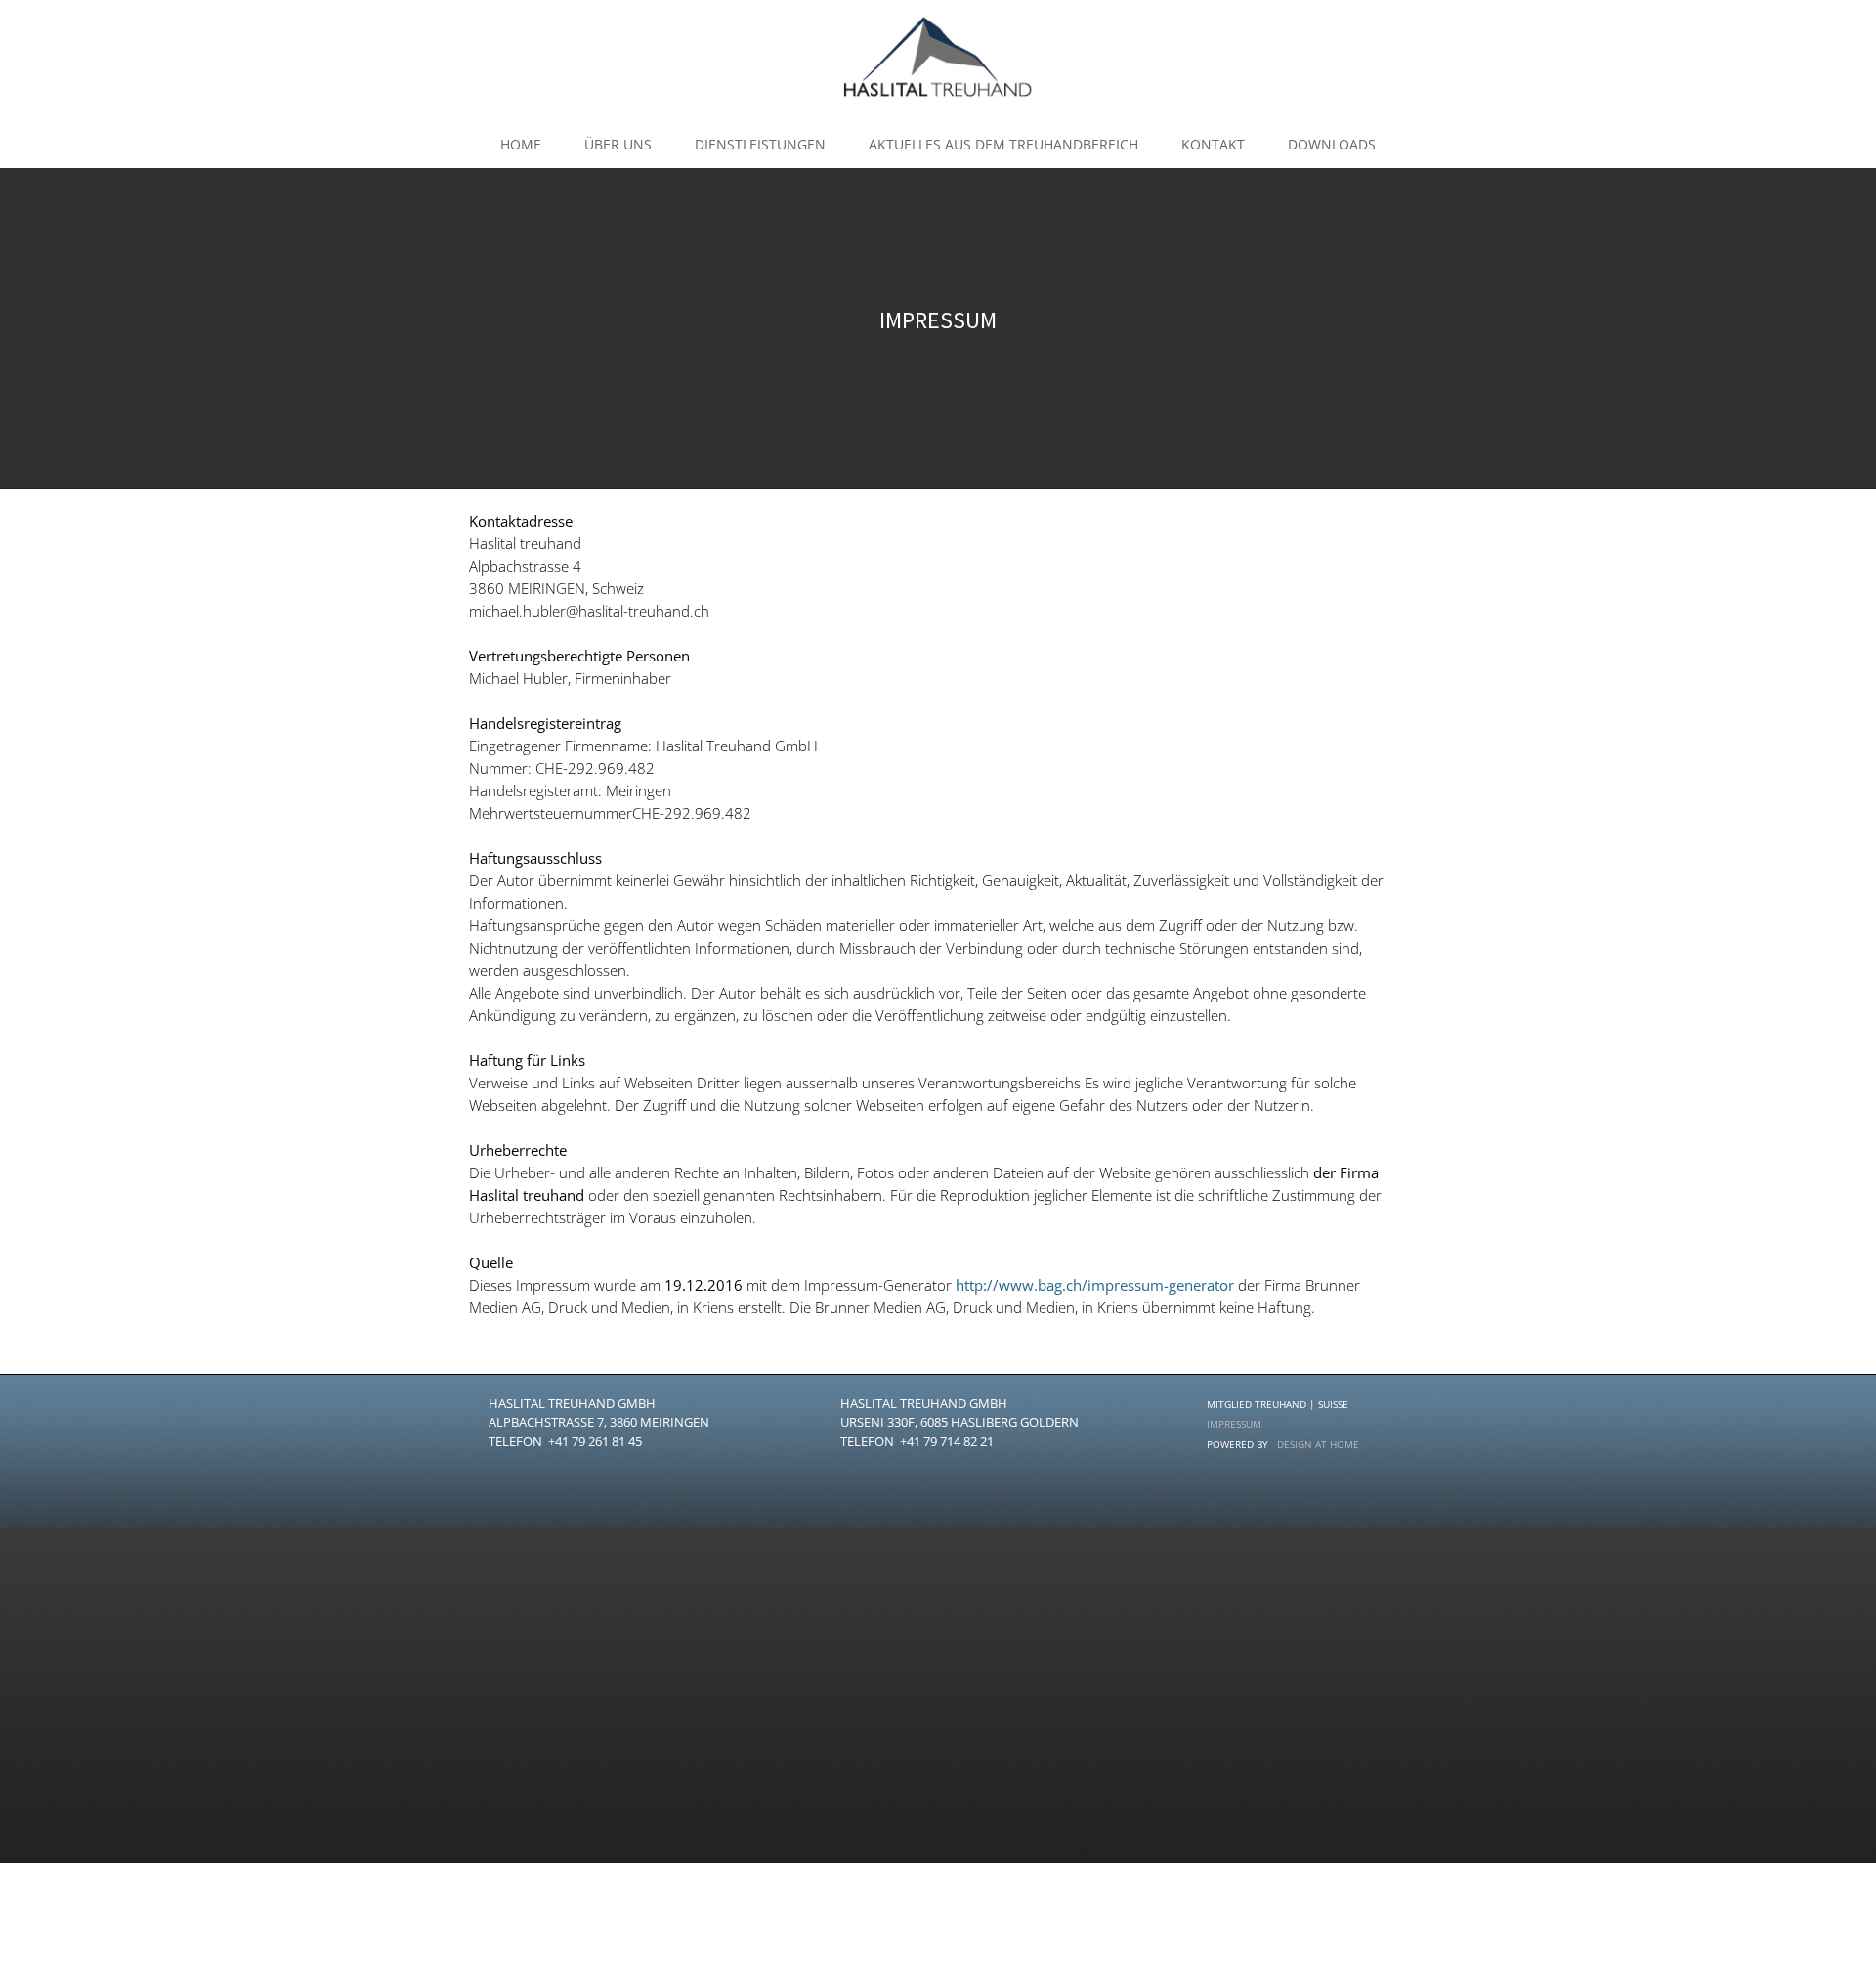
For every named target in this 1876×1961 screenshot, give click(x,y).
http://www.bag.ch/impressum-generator (1095, 1285)
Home (521, 144)
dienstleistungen (760, 144)
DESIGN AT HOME (1318, 1444)
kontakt (1213, 144)
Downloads (1332, 144)
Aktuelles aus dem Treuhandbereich (1003, 144)
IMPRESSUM (1234, 1424)
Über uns (618, 144)
